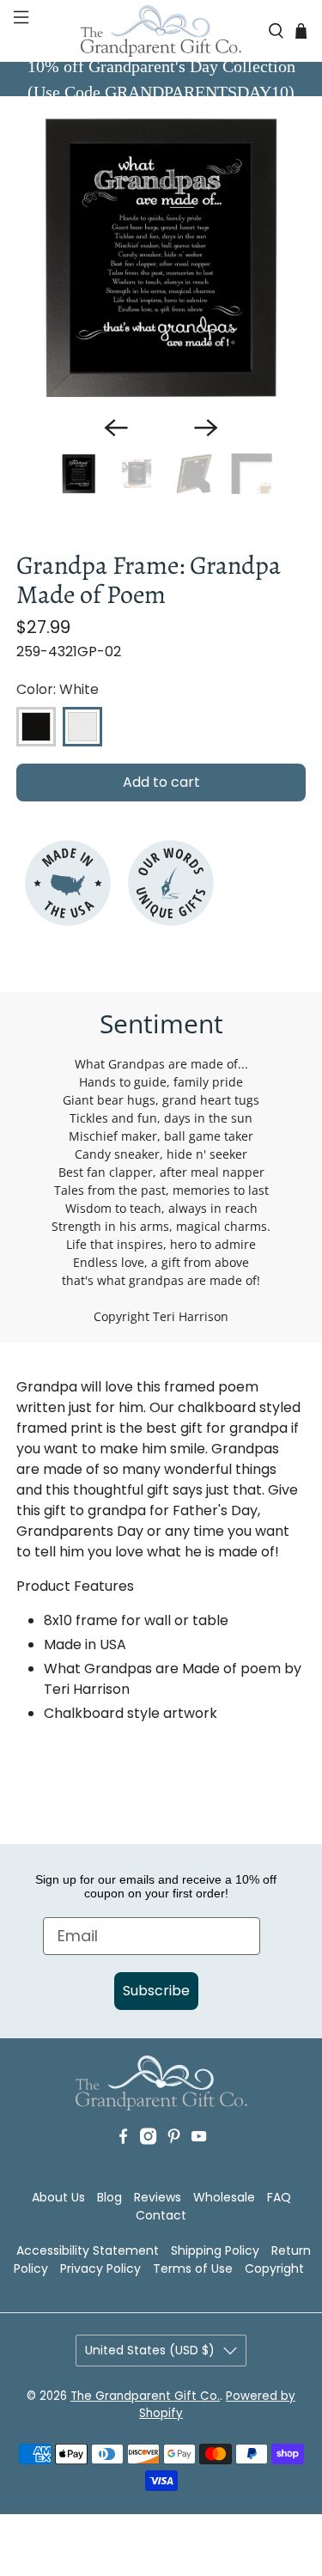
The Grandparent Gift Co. (145, 2396)
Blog (109, 2197)
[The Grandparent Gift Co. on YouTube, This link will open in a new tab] (199, 2162)
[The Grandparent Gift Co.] (161, 31)
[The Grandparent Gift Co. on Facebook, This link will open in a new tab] (123, 2162)
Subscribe (156, 1991)
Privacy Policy (100, 2268)
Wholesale (224, 2197)
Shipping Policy (215, 2250)
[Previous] (116, 428)
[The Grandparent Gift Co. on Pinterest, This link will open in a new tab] (174, 2162)
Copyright (274, 2268)
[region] (161, 258)
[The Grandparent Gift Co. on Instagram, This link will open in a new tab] (148, 2162)
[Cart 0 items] (301, 30)
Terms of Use (193, 2268)
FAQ (279, 2197)
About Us (58, 2197)
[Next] (206, 428)
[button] (19, 31)
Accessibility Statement (88, 2250)
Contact (161, 2215)
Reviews (158, 2197)
